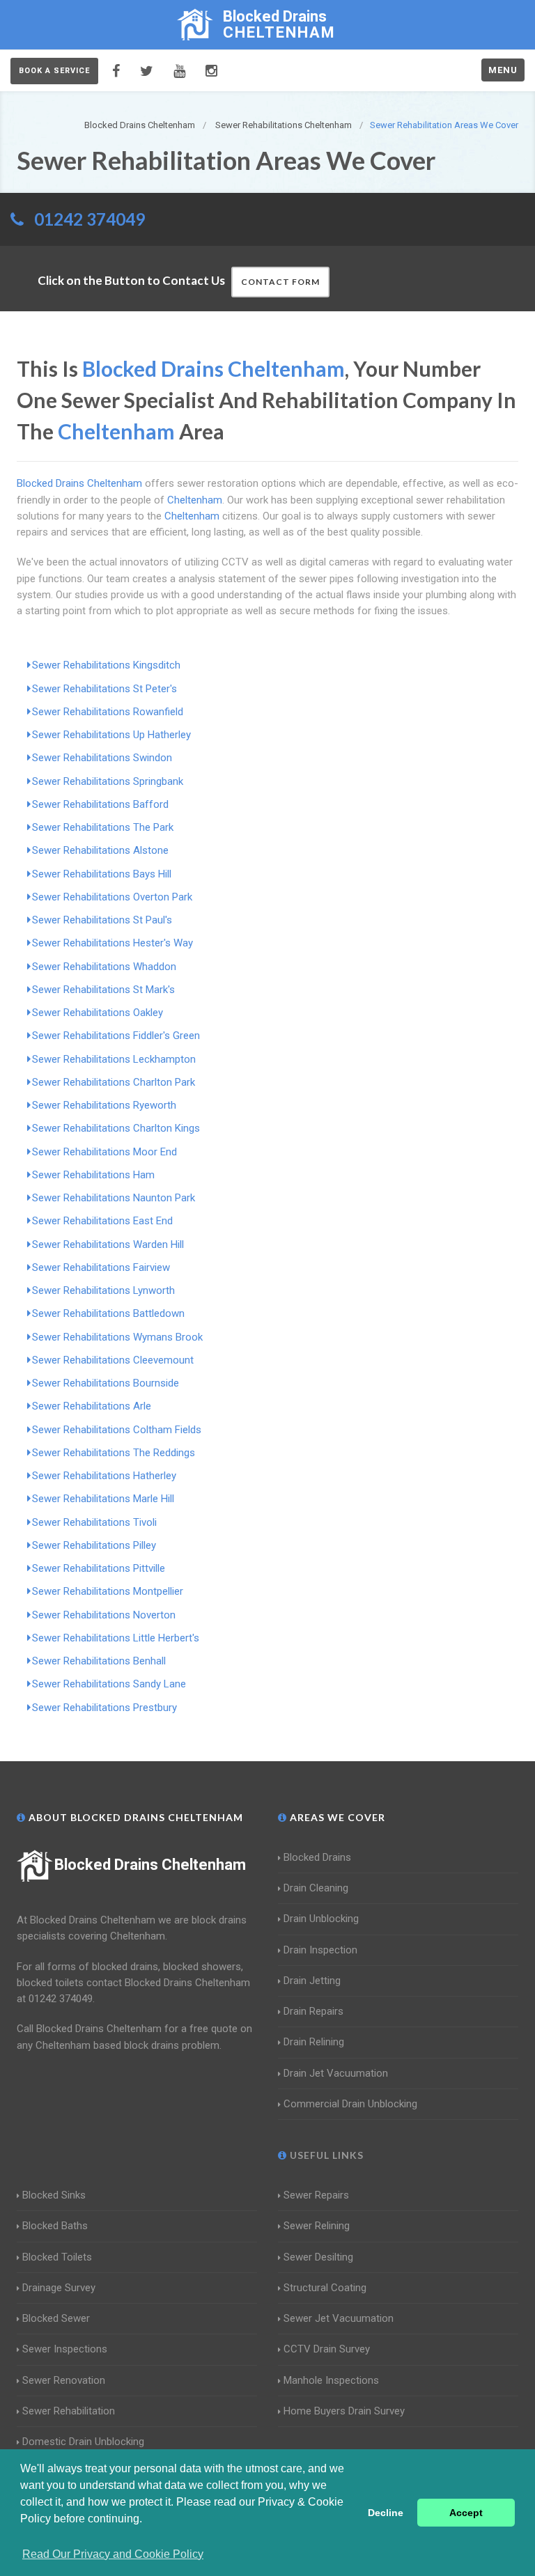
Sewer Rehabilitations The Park (103, 827)
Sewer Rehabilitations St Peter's (104, 689)
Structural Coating (325, 2288)
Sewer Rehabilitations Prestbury (104, 1708)
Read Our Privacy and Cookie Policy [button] (113, 2554)
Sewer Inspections (65, 2349)
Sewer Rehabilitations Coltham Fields (117, 1430)
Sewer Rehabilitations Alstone (100, 850)
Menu (503, 70)
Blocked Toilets (57, 2257)
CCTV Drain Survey (327, 2349)
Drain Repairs (313, 2011)
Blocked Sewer (56, 2318)
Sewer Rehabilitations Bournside (106, 1383)
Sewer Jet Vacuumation (339, 2318)
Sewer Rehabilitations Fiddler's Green (116, 1036)
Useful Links (325, 2155)
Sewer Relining (317, 2226)
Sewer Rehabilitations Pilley (94, 1545)
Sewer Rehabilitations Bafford (100, 804)
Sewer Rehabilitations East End (102, 1221)
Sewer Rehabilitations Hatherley (104, 1476)
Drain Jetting (312, 1981)
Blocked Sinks (54, 2195)
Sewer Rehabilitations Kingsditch (106, 665)
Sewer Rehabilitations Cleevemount (113, 1360)
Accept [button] (466, 2513)
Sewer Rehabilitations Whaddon (104, 967)
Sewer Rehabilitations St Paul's (102, 920)
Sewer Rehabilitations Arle (92, 1406)
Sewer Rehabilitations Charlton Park (114, 1082)
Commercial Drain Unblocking (350, 2104)
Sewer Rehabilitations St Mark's (103, 990)
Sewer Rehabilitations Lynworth (103, 1290)
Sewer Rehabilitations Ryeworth (104, 1105)
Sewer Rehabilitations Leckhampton (114, 1059)
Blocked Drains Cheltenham (150, 1865)
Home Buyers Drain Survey (344, 2411)
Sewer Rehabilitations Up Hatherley (111, 735)
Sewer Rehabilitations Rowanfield (108, 712)
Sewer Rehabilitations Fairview (101, 1267)
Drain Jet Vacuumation (336, 2073)
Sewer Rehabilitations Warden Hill (108, 1244)
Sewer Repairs (316, 2195)
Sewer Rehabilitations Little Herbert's (116, 1638)
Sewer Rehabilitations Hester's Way (113, 943)
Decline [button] (386, 2513)
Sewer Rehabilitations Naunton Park (114, 1198)
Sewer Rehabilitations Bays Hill (102, 874)
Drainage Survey (59, 2288)
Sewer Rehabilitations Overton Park (112, 897)
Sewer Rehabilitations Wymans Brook (117, 1337)
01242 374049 (90, 219)
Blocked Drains (317, 1857)
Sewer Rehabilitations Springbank (108, 781)
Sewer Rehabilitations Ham (93, 1175)
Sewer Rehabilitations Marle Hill (103, 1499)
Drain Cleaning (316, 1888)
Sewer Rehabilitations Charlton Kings (116, 1128)
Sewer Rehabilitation (69, 2411)
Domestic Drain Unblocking (83, 2442)
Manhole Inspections (331, 2380)
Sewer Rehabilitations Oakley (98, 1013)
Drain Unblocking (321, 1919)
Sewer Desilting (318, 2257)
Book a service (54, 71)
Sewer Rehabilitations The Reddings (114, 1453)
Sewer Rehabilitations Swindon (102, 758)
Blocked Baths (55, 2226)
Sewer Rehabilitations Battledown (108, 1313)
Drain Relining (314, 2042)
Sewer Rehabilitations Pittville (99, 1568)
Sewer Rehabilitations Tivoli (94, 1522)
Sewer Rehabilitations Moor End (104, 1152)
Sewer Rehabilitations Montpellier (108, 1591)
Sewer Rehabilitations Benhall (99, 1661)
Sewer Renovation (64, 2380)
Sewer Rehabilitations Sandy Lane (109, 1684)
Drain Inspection (320, 1950)
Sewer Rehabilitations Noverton (104, 1615)
